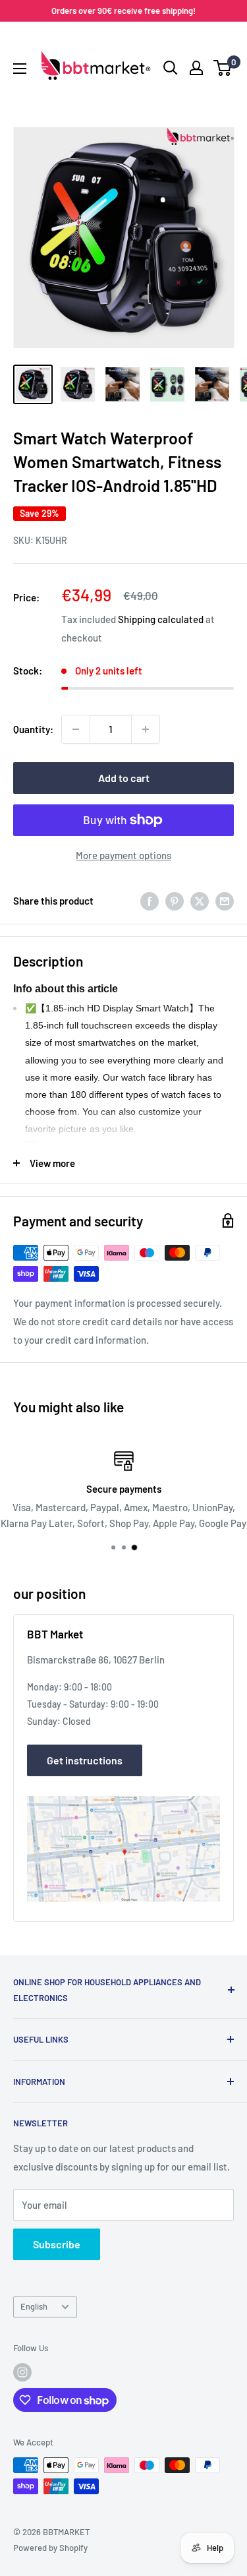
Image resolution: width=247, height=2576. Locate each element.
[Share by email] (225, 901)
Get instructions (85, 1760)
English (34, 2306)
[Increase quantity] (146, 729)
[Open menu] (20, 69)
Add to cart (124, 778)
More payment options (123, 855)
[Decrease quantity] (76, 729)
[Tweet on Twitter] (200, 901)
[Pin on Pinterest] (175, 901)
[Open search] (171, 68)
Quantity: (33, 729)
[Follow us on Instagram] (22, 2372)
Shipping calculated (161, 619)
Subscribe (57, 2244)
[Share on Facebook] (150, 901)
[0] (223, 68)
